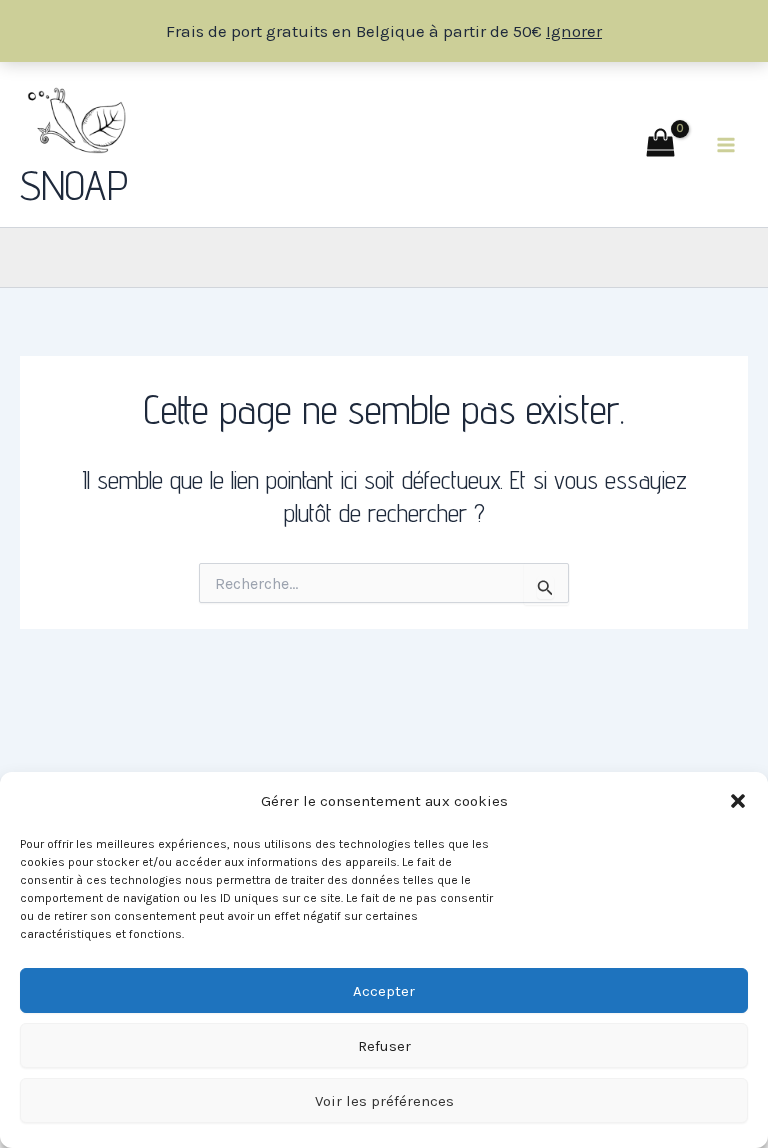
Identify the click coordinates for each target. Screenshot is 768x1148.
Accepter (384, 991)
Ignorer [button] (574, 31)
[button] (738, 801)
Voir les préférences (384, 1101)
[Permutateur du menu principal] (726, 145)
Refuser (384, 1046)
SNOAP (74, 185)
